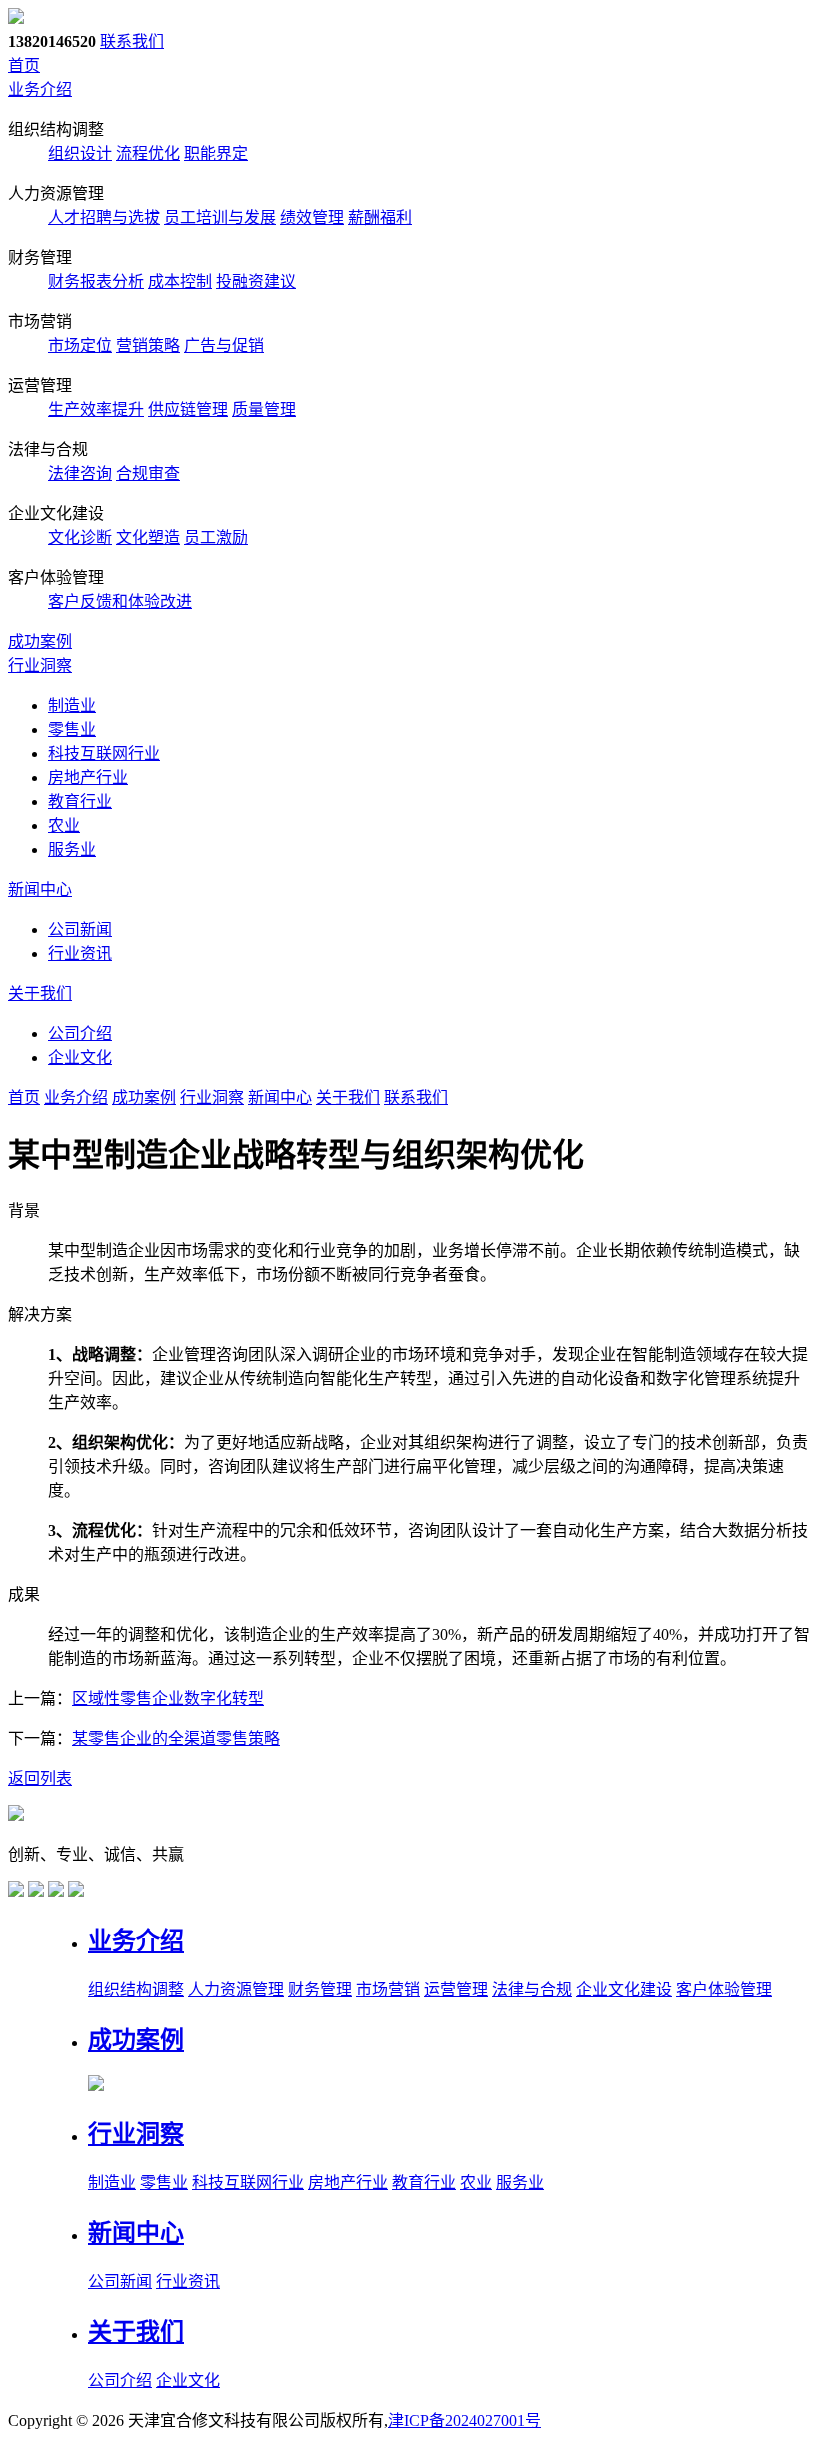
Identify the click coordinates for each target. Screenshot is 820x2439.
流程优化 (148, 153)
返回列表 (40, 1778)
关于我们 (40, 993)
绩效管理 (312, 217)
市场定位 (80, 345)
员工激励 (216, 537)
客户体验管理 (724, 1989)
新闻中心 (40, 889)
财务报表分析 (96, 281)
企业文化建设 (624, 1989)
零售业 (72, 729)
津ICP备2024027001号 (464, 2420)
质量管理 (264, 409)
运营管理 (456, 1989)
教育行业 (80, 801)
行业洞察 (40, 665)
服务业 (72, 849)
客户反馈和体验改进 (120, 601)
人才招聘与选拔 (104, 217)
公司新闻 (80, 929)
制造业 (72, 705)
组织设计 (80, 153)
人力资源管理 (236, 1989)
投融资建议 (256, 281)
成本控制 (180, 281)
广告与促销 (224, 345)
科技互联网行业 (104, 753)
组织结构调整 (136, 1989)
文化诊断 (80, 537)
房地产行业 (88, 777)
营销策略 (148, 345)
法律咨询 (80, 473)
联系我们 (132, 41)
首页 (24, 65)
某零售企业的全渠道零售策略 (176, 1738)
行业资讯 (80, 953)
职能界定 (216, 153)
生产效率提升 (96, 409)
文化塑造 (148, 537)
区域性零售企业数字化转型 (168, 1698)
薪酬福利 (380, 217)
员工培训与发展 (220, 217)
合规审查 (148, 473)
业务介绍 (40, 89)
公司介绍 (80, 1033)
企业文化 (80, 1057)
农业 (64, 825)
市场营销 (388, 1989)
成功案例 (40, 641)
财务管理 (320, 1989)
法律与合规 (532, 1989)
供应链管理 (188, 409)
